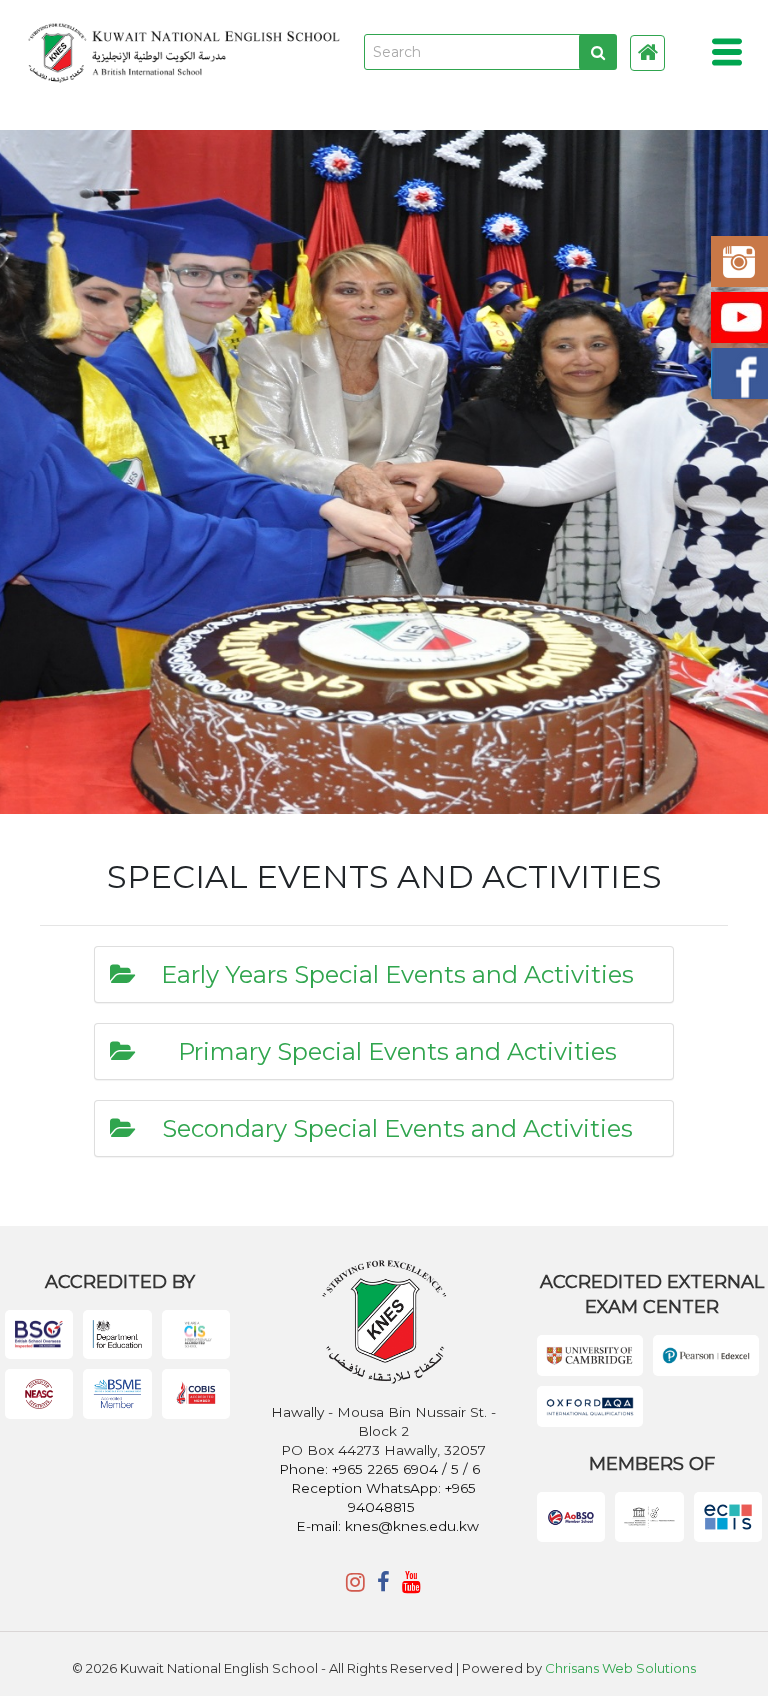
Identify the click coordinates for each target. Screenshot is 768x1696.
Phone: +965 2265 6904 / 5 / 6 (381, 1469)
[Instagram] (355, 1582)
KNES (184, 52)
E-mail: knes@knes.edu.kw (387, 1526)
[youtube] (411, 1582)
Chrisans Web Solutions (620, 1668)
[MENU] (728, 52)
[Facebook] (383, 1582)
